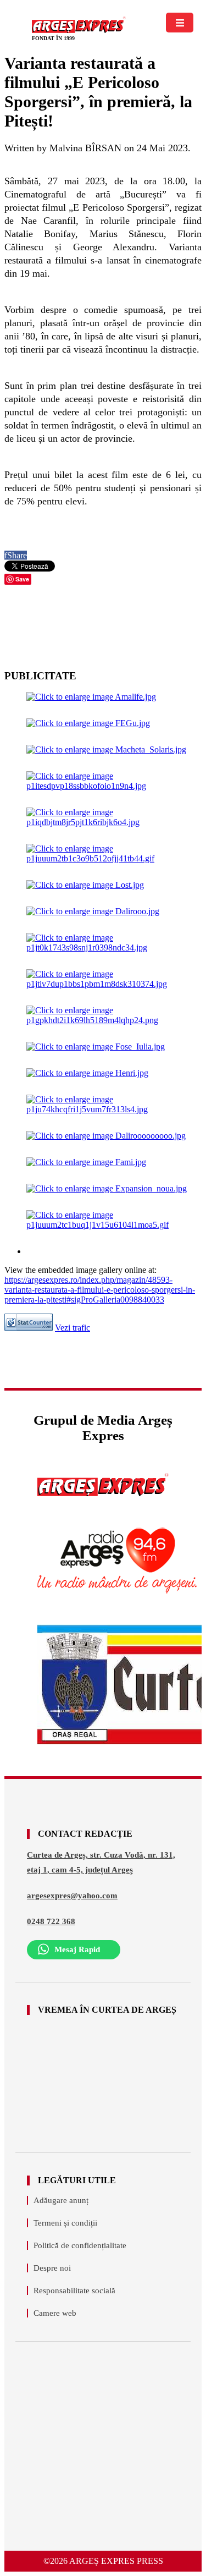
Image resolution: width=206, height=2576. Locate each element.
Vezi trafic (73, 1328)
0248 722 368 (51, 1921)
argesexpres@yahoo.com (72, 1896)
